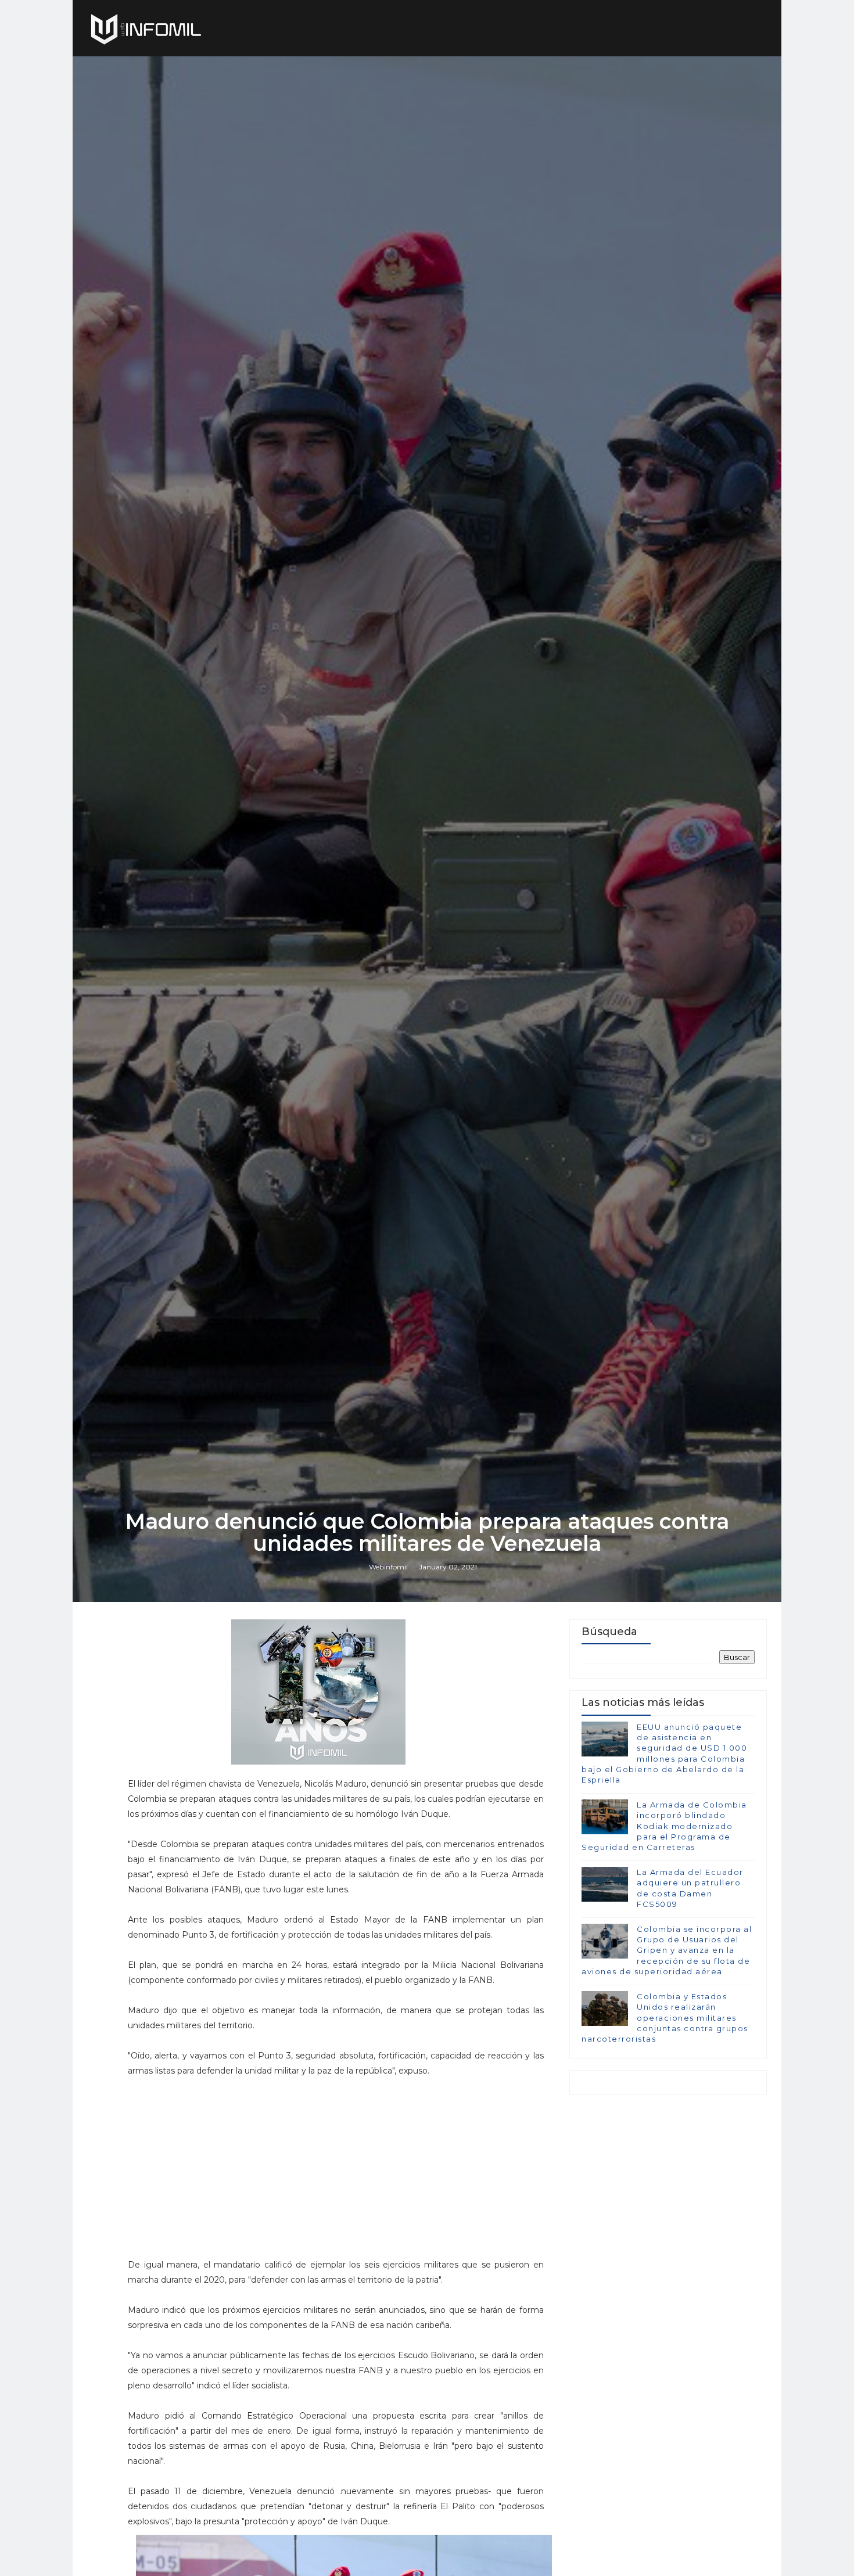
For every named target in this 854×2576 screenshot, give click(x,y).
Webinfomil (388, 1567)
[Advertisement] (336, 2160)
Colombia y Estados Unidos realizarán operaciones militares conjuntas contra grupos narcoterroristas (665, 2018)
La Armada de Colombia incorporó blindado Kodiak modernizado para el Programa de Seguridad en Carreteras (664, 1826)
